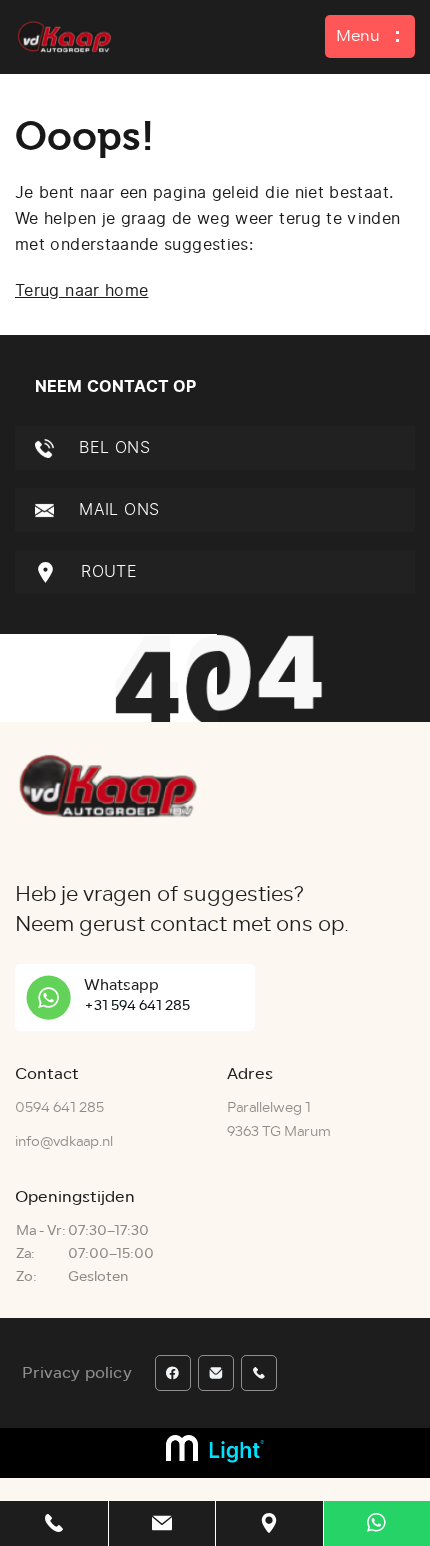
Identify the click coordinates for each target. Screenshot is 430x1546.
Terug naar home (81, 290)
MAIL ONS (116, 509)
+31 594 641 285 (137, 1005)
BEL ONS (112, 447)
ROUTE (106, 571)
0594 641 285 (59, 1107)
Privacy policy (77, 1372)
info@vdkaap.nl (64, 1141)
